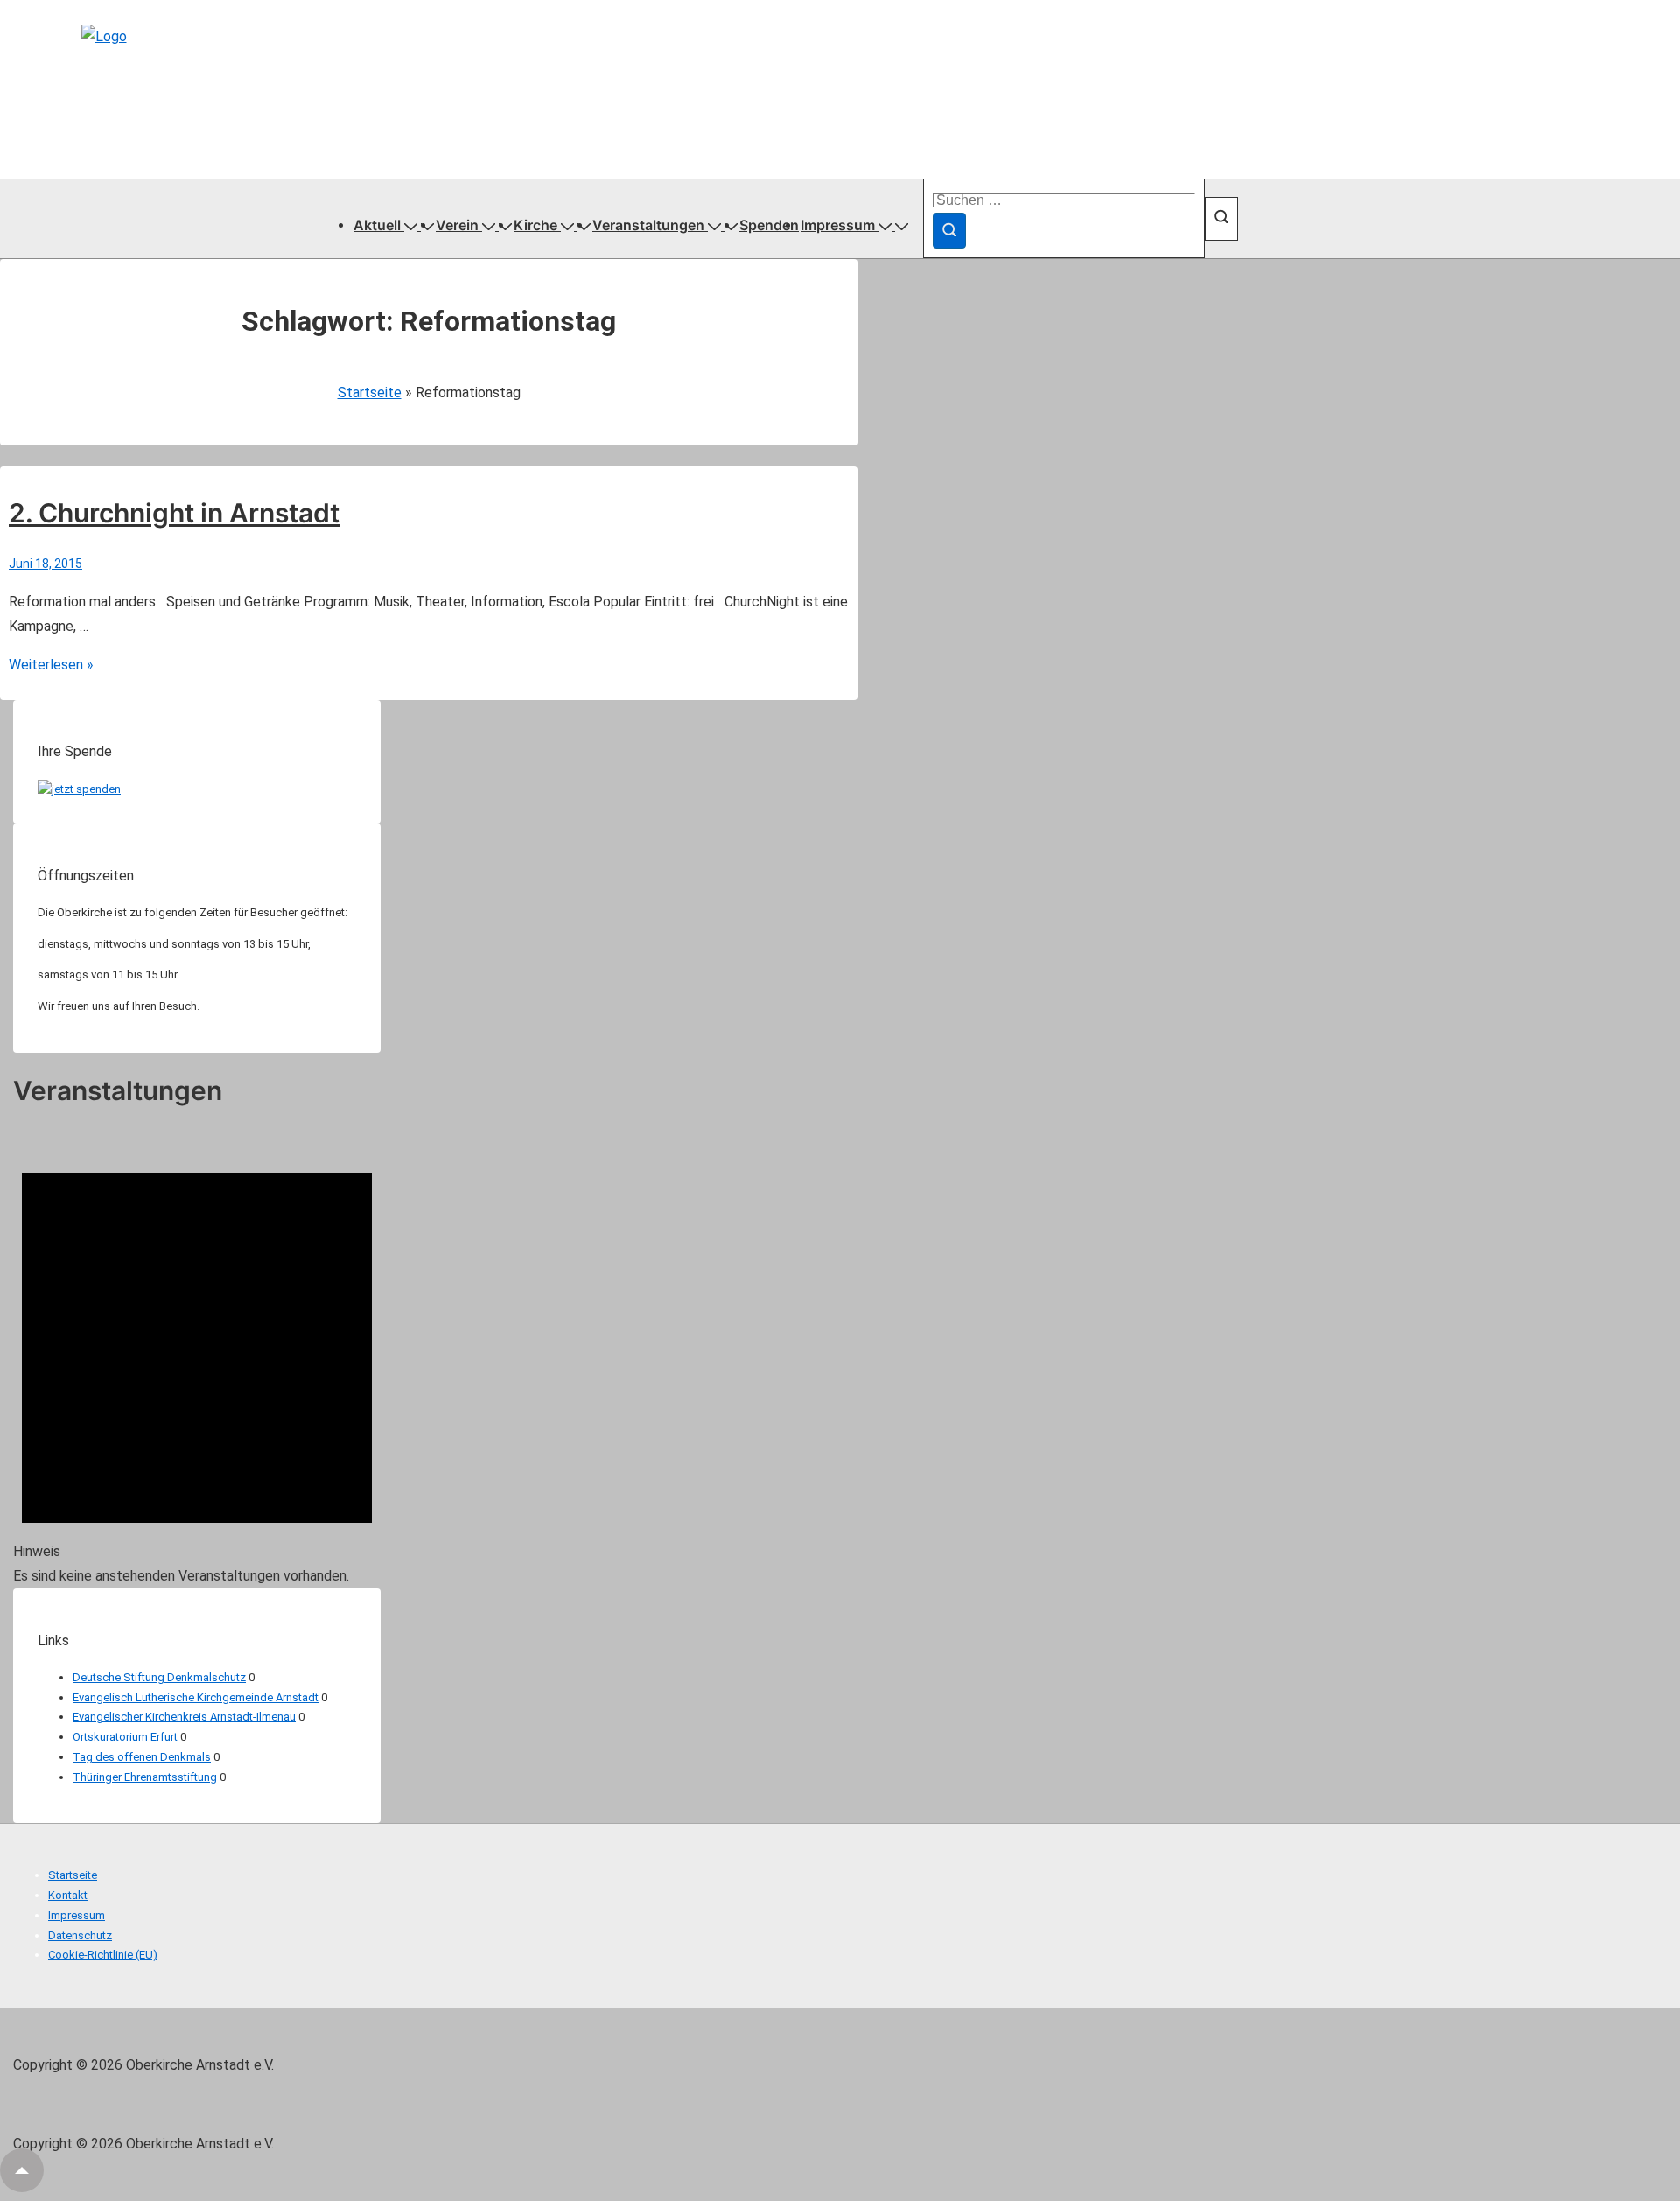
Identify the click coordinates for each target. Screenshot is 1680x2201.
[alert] (197, 1359)
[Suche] (949, 231)
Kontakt (68, 1895)
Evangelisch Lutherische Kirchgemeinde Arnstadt (196, 1697)
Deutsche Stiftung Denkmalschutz (159, 1677)
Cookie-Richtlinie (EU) (103, 1955)
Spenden (769, 225)
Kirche (535, 225)
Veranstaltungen (648, 225)
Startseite (370, 393)
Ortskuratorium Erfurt (125, 1737)
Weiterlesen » (51, 665)
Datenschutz (80, 1935)
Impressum (838, 225)
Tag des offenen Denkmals (142, 1757)
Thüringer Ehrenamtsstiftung (145, 1777)
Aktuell (377, 225)
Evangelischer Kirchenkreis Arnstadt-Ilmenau (184, 1717)
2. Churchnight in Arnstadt (174, 513)
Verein (457, 225)
